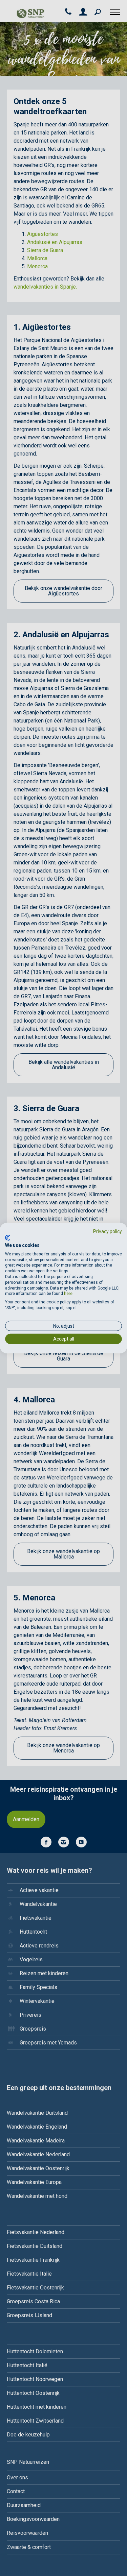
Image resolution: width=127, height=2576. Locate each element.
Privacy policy (108, 1231)
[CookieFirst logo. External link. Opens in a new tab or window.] (8, 1238)
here (68, 1294)
